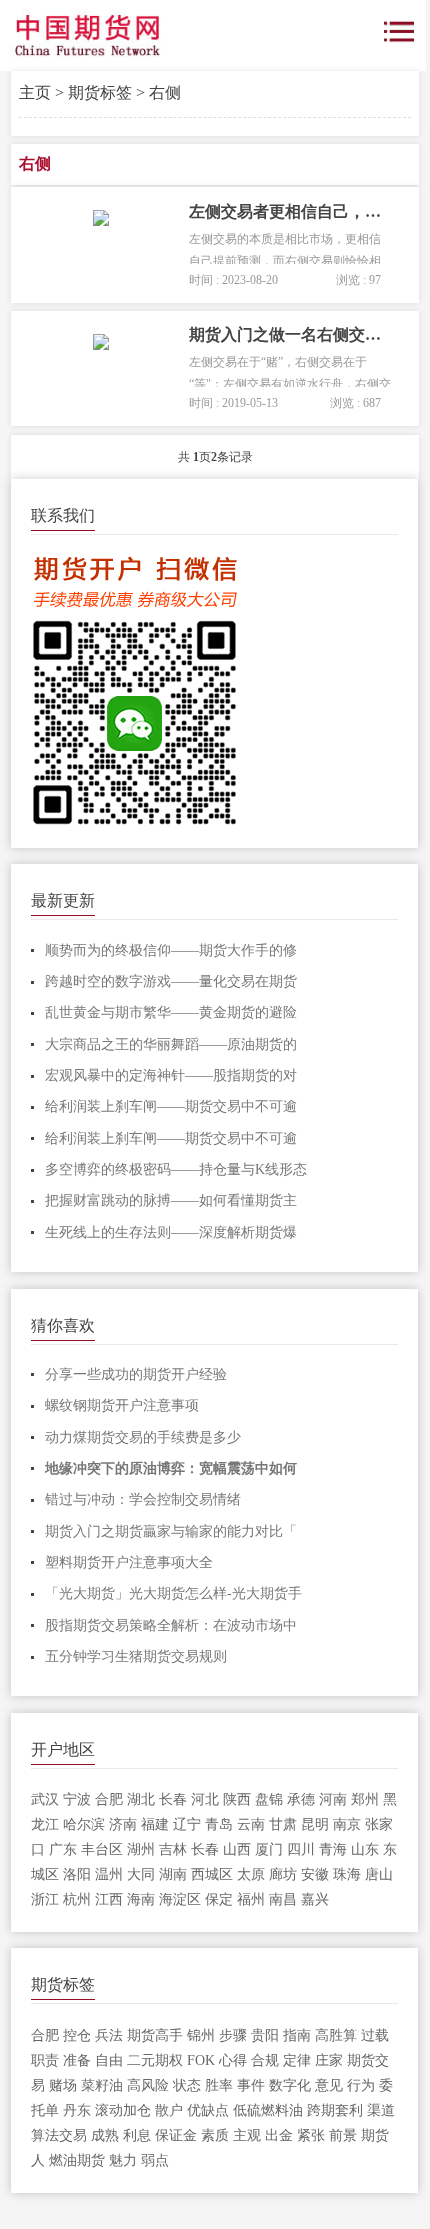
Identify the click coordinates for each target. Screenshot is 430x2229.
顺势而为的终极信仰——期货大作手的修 (171, 950)
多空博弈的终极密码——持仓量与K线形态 (176, 1169)
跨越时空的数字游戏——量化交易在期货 (171, 981)
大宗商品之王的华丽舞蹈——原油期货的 (171, 1044)
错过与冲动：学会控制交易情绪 (143, 1499)
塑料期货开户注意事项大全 (129, 1562)
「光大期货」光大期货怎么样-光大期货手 (173, 1593)
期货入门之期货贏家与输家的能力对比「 (171, 1531)
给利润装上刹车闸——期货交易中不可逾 (171, 1106)
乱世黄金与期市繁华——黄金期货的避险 (171, 1012)
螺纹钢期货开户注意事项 (122, 1405)
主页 (35, 92)
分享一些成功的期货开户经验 (136, 1374)
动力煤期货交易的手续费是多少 (143, 1437)
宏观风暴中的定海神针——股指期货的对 (171, 1075)
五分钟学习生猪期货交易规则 (136, 1656)
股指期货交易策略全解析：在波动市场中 (171, 1625)
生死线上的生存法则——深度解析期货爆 (171, 1232)
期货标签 (100, 92)
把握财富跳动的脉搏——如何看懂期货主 (171, 1200)
